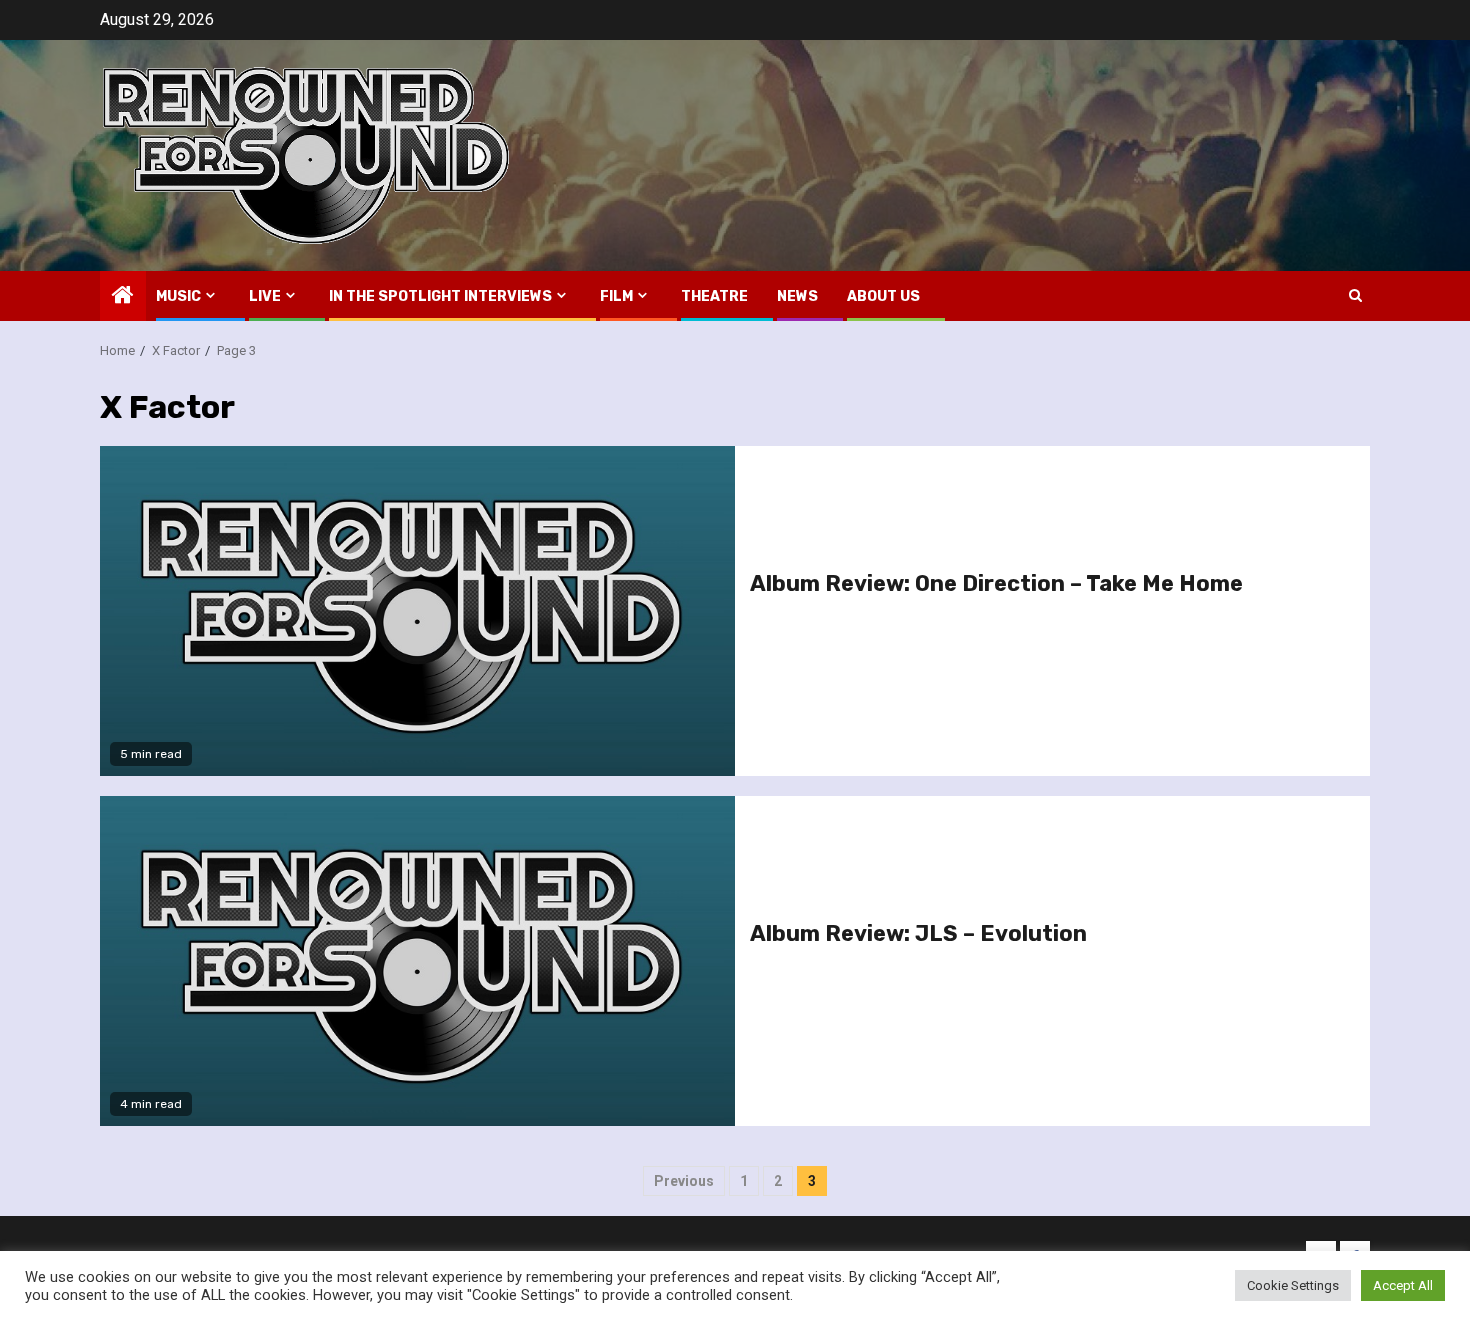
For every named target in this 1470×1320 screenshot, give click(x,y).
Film (616, 296)
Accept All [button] (1403, 1285)
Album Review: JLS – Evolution (918, 933)
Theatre (714, 296)
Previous (684, 1181)
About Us (883, 296)
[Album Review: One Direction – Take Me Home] (417, 611)
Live (265, 296)
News (797, 296)
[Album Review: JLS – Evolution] (417, 961)
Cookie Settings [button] (1293, 1285)
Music (178, 296)
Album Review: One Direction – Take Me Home (996, 583)
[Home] (123, 297)
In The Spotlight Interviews (440, 296)
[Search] (1355, 295)
